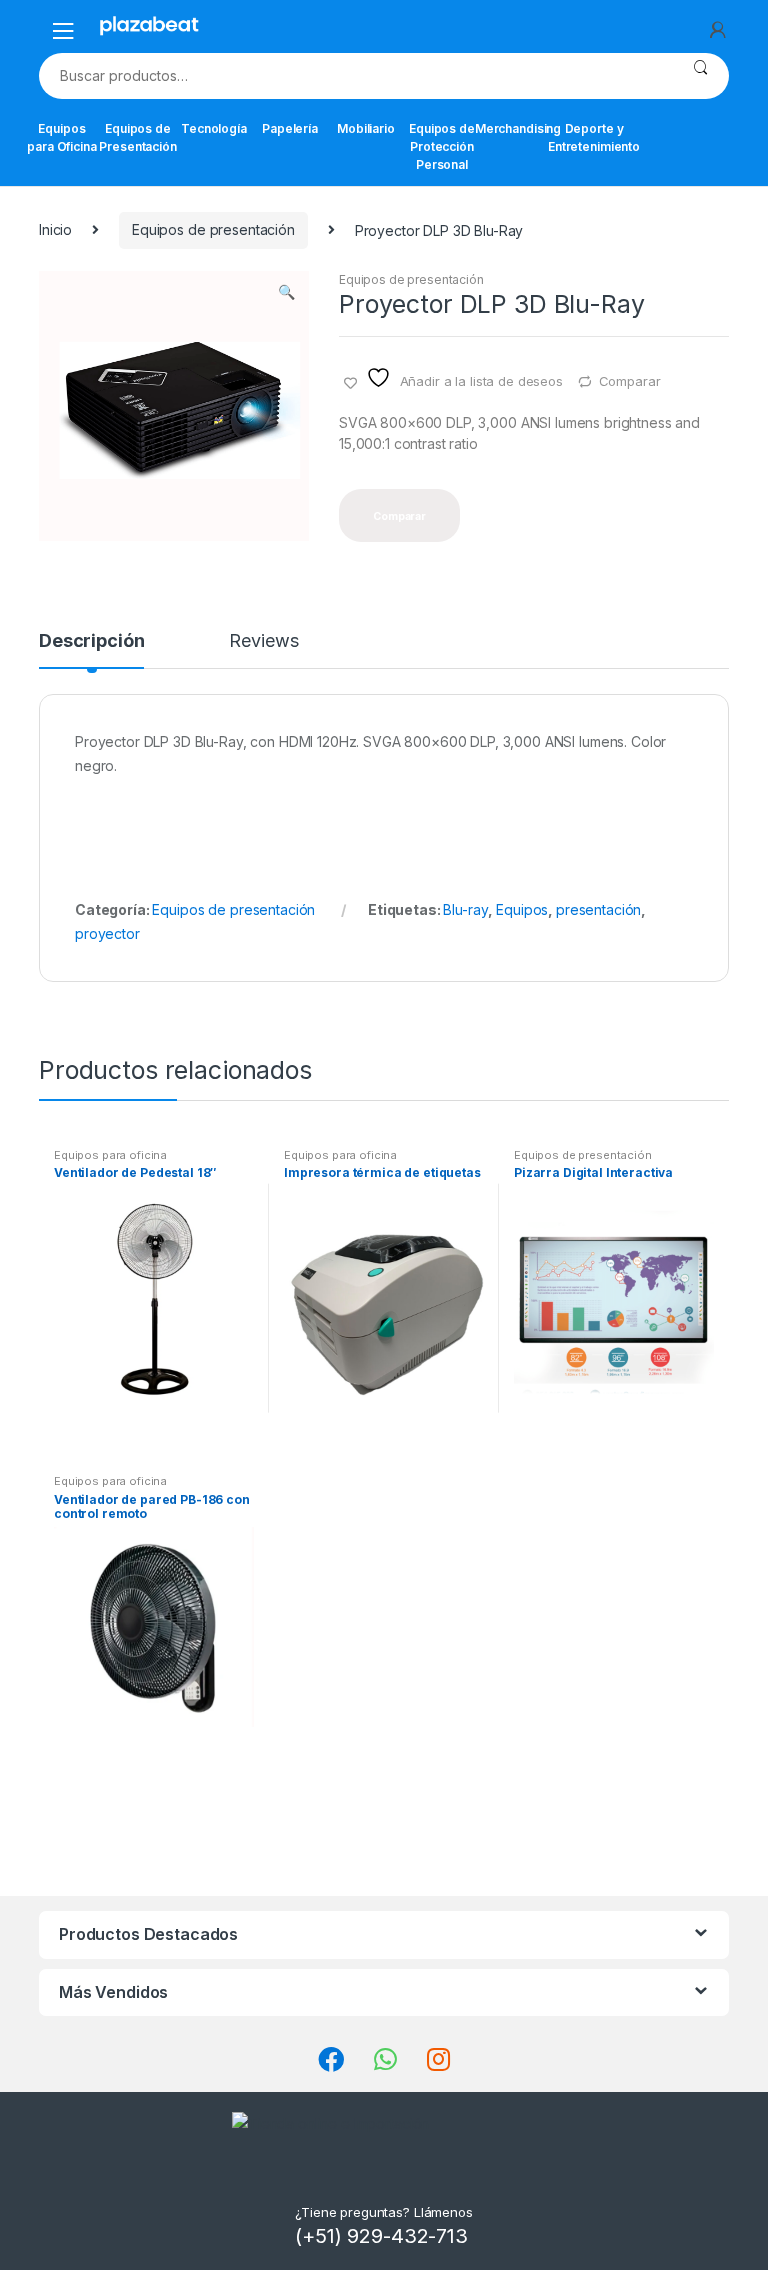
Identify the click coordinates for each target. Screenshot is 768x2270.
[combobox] (355, 76)
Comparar (630, 381)
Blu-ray (465, 909)
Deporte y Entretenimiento (594, 137)
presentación (598, 909)
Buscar (700, 76)
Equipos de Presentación (138, 137)
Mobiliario (366, 128)
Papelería (290, 128)
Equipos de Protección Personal (442, 146)
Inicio (55, 229)
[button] (286, 294)
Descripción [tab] (91, 641)
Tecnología (214, 128)
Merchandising (518, 128)
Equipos (522, 909)
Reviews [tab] (263, 641)
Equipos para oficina (110, 1155)
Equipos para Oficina (61, 137)
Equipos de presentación (213, 229)
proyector (107, 933)
